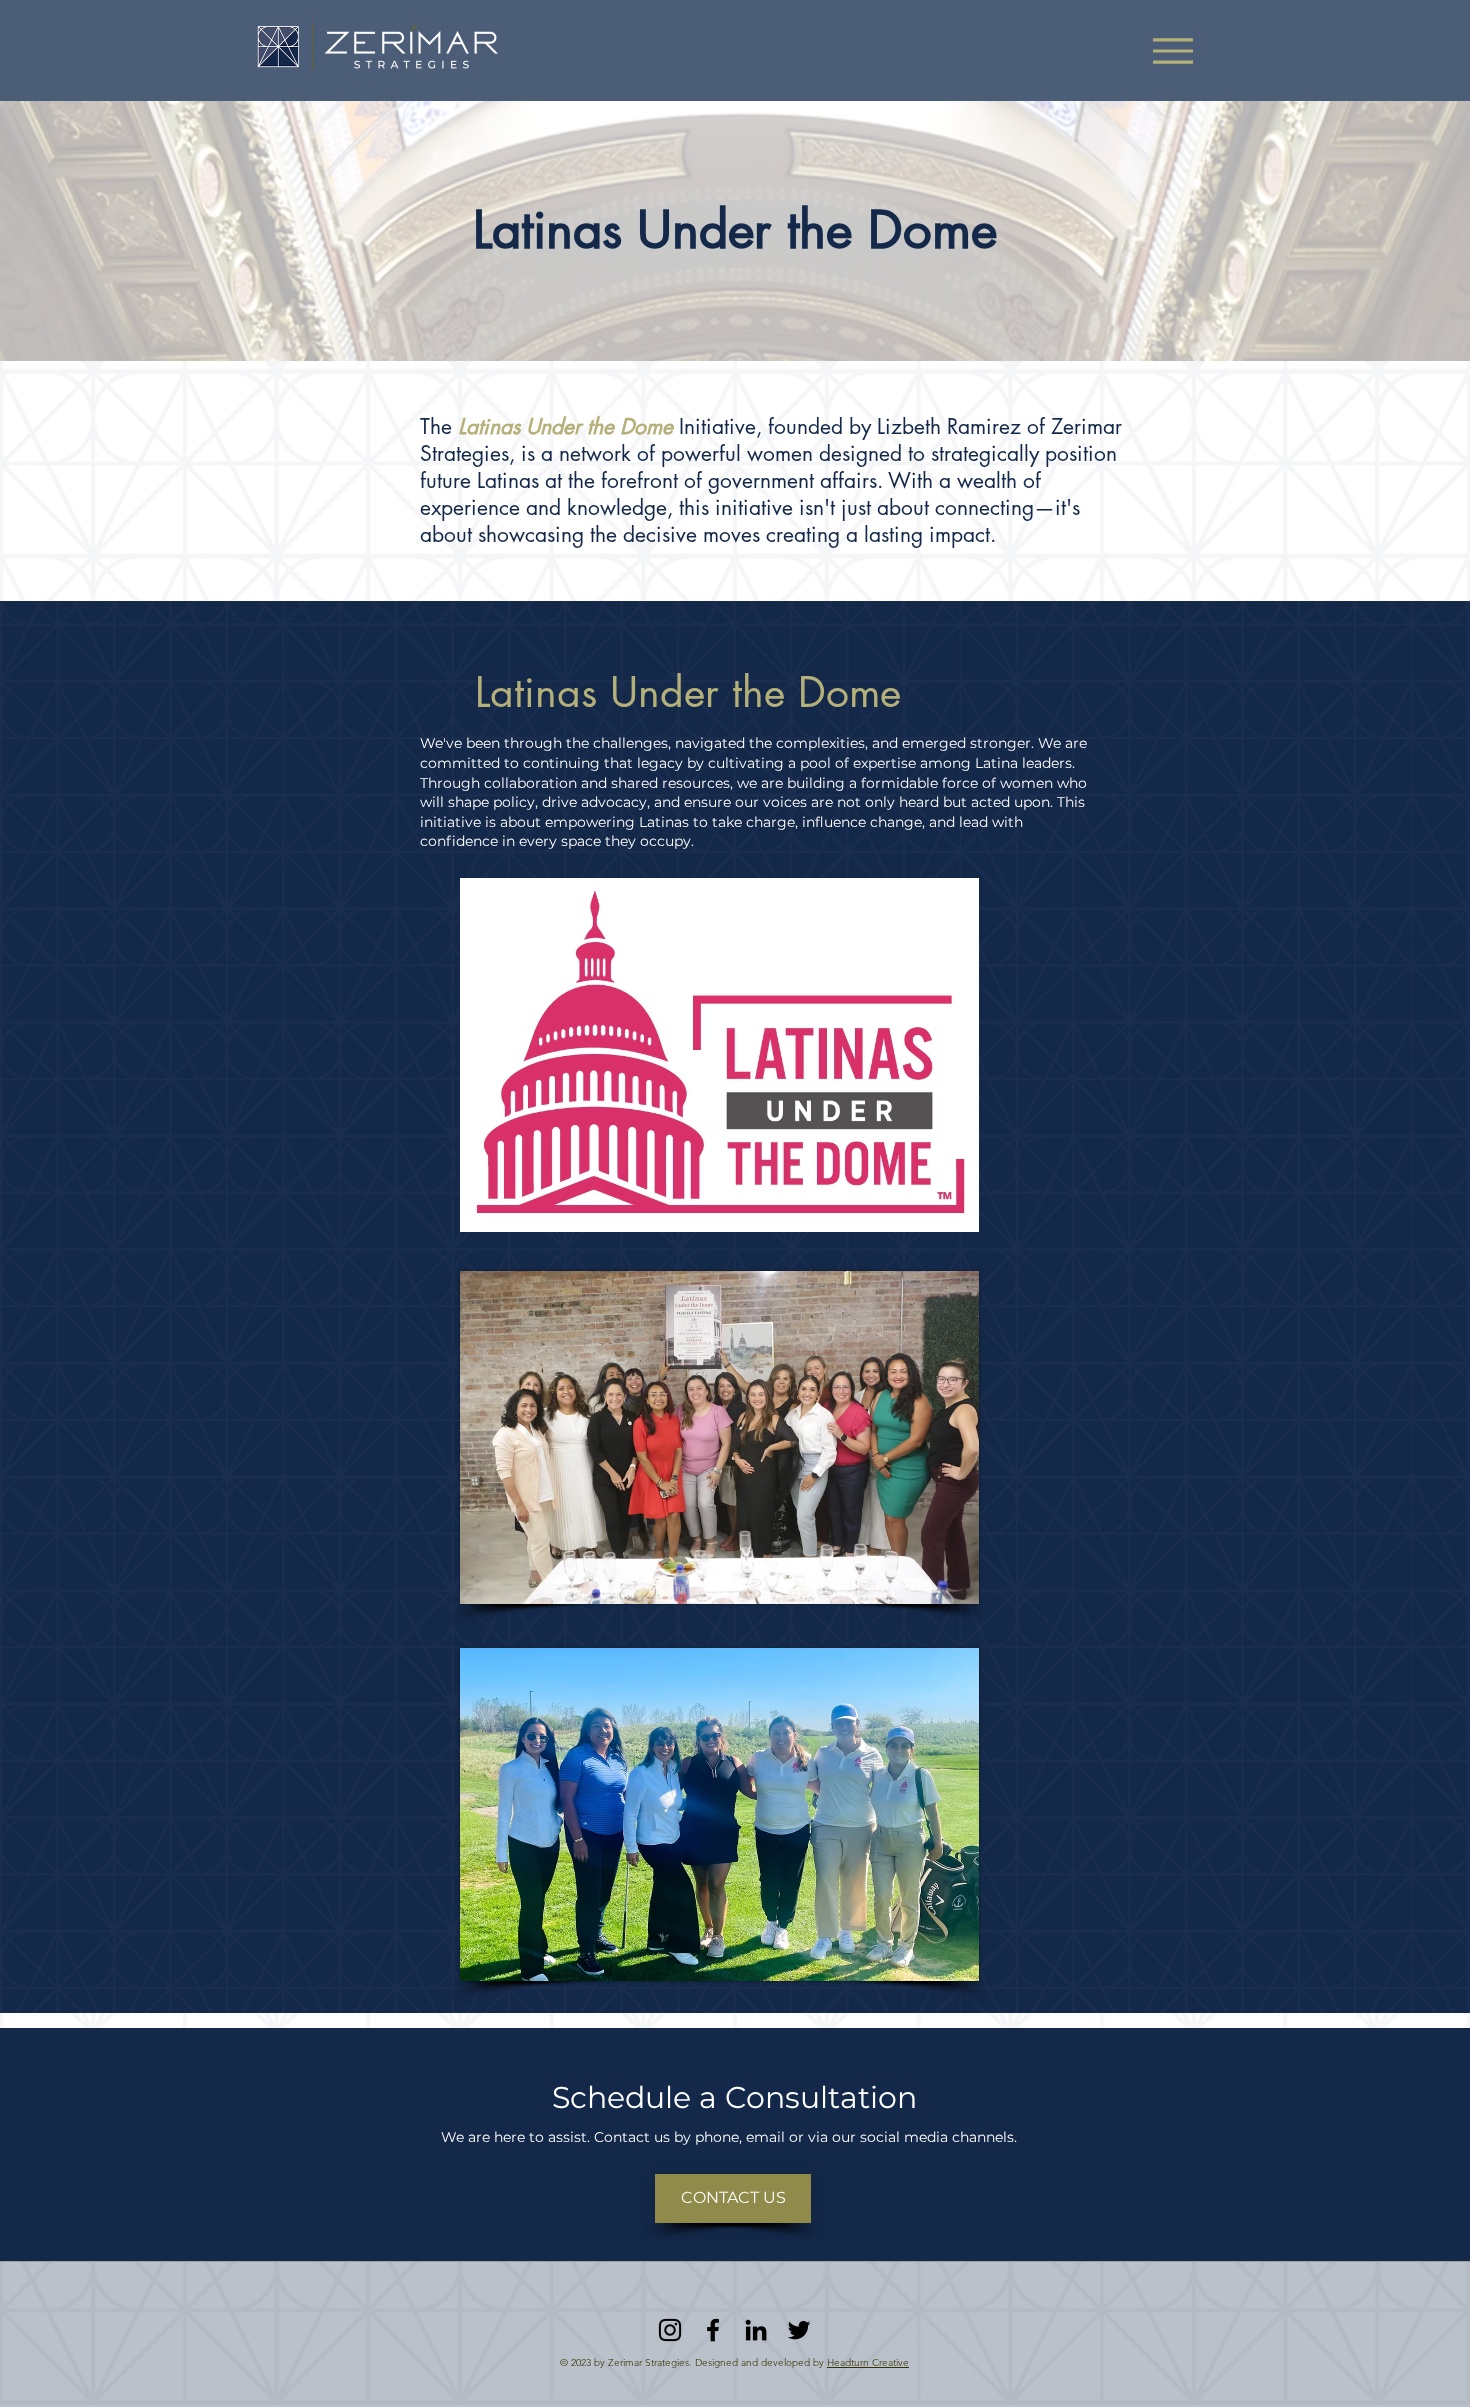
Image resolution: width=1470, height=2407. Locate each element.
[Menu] (1172, 50)
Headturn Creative (868, 2362)
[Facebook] (713, 2330)
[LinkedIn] (756, 2330)
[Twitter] (799, 2330)
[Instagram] (670, 2330)
